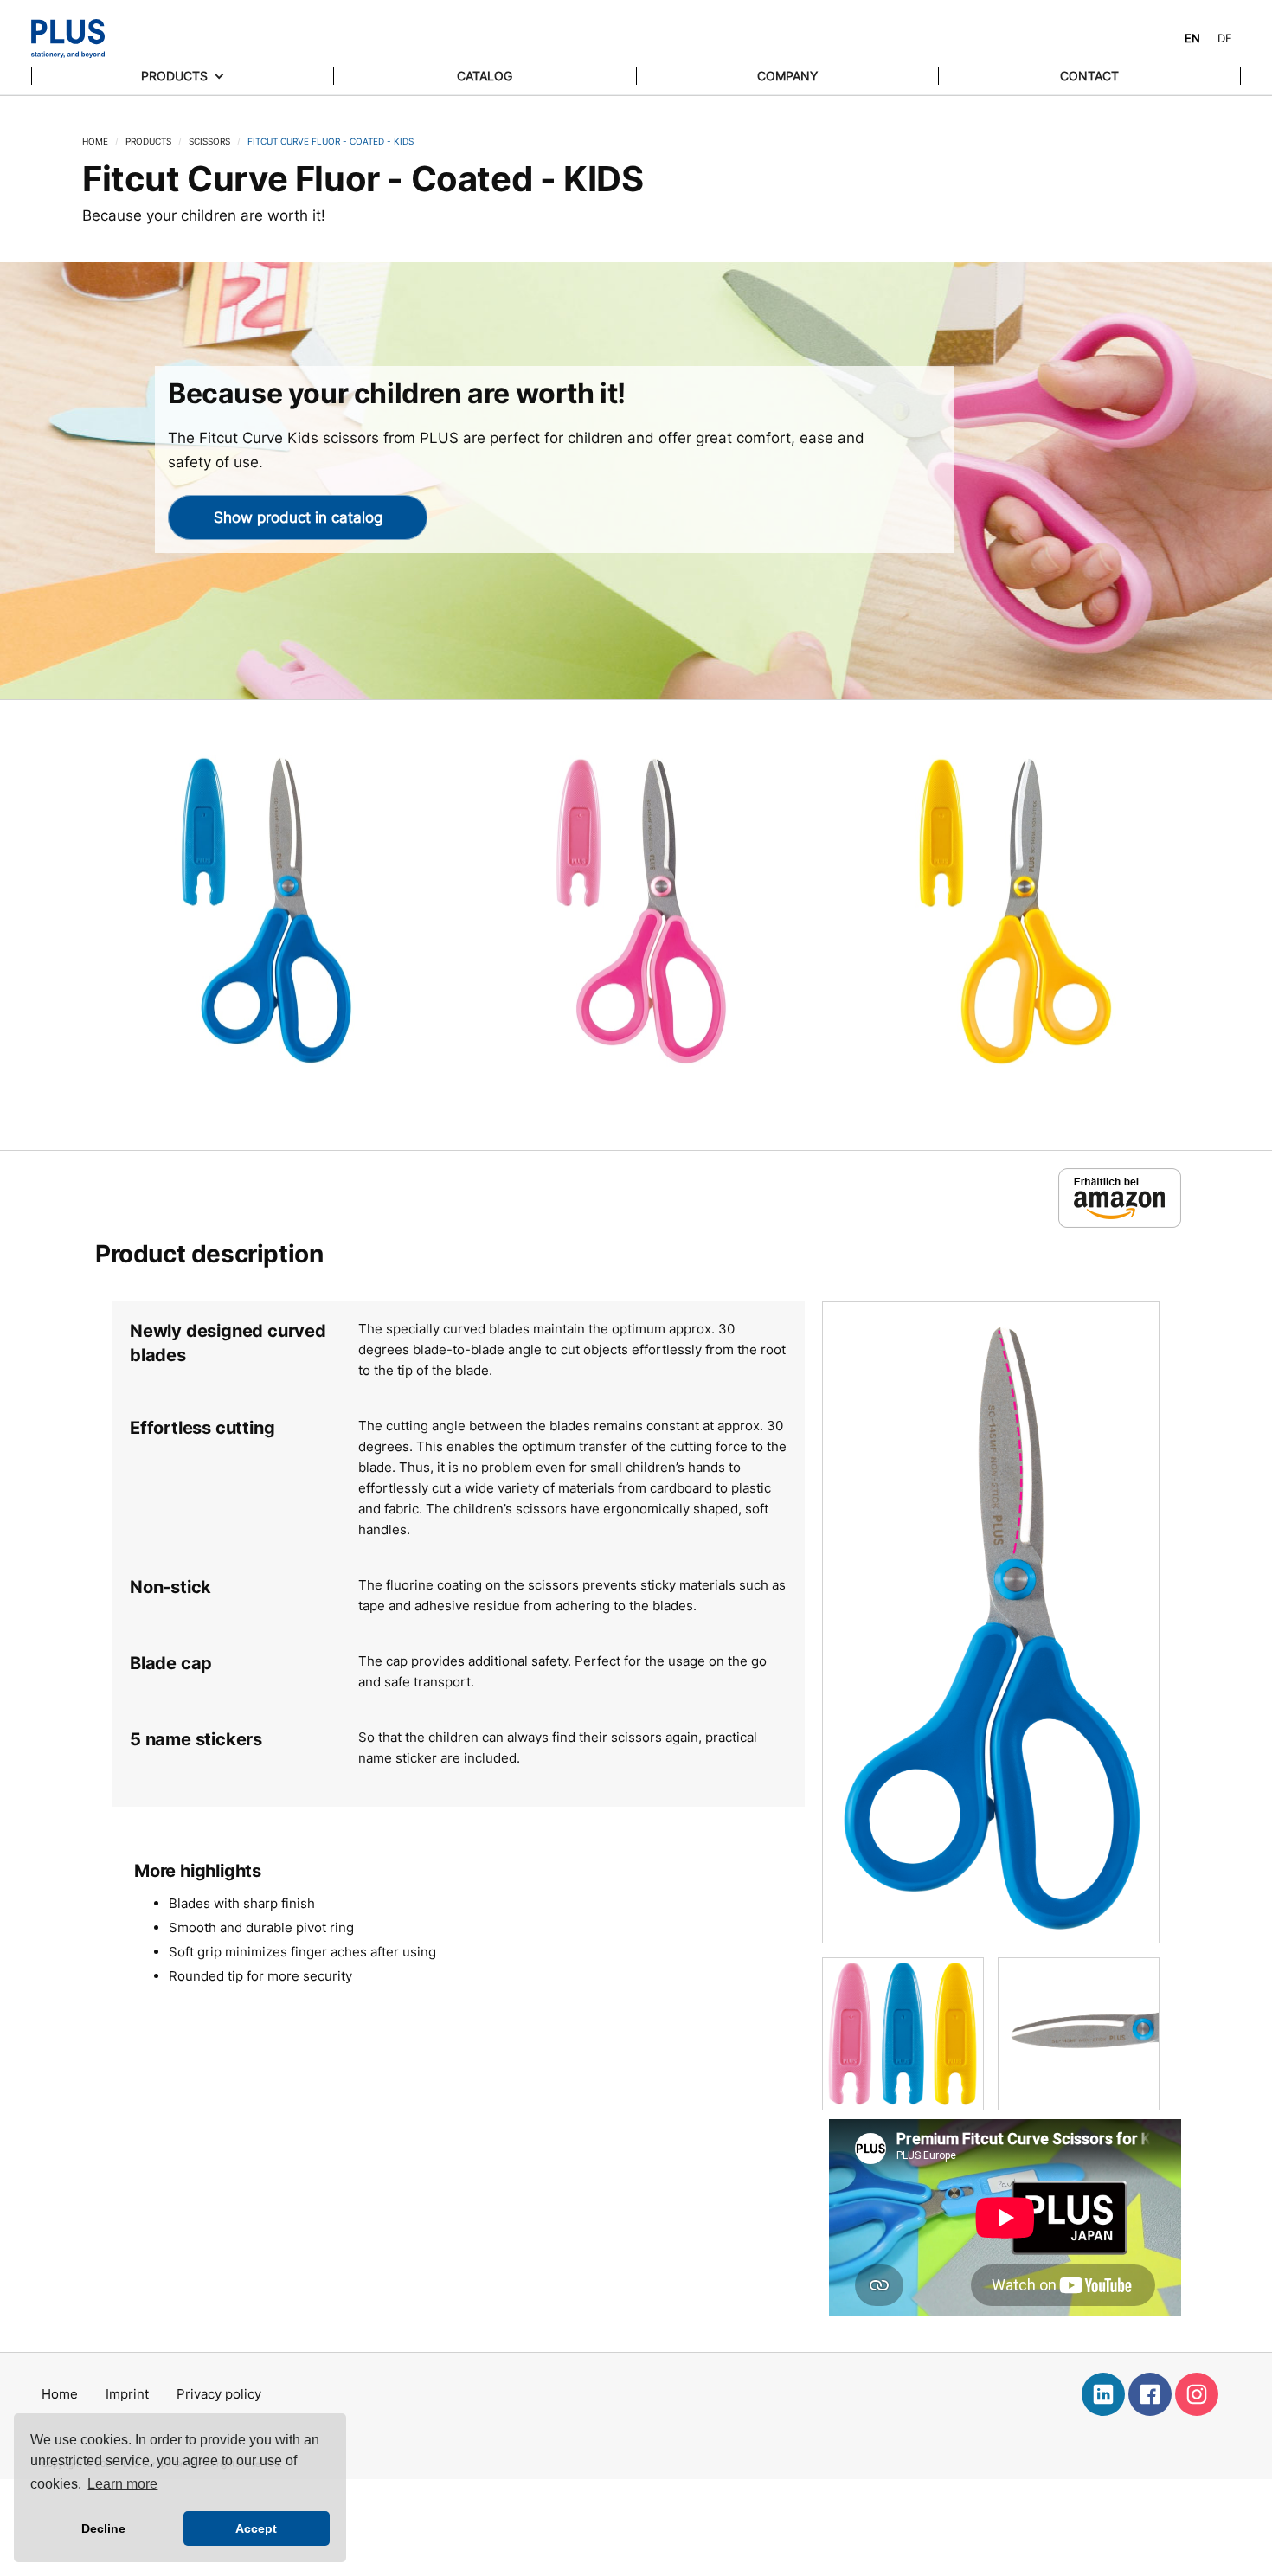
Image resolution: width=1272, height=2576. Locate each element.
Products (148, 141)
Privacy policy (219, 2394)
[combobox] (1192, 39)
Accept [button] (256, 2528)
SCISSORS (209, 141)
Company (787, 76)
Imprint (127, 2394)
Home (95, 141)
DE (1225, 38)
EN (1192, 38)
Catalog (485, 76)
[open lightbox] (262, 942)
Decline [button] (103, 2528)
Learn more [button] (122, 2484)
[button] (183, 76)
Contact (1089, 76)
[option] (1225, 39)
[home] (68, 39)
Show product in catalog (298, 517)
